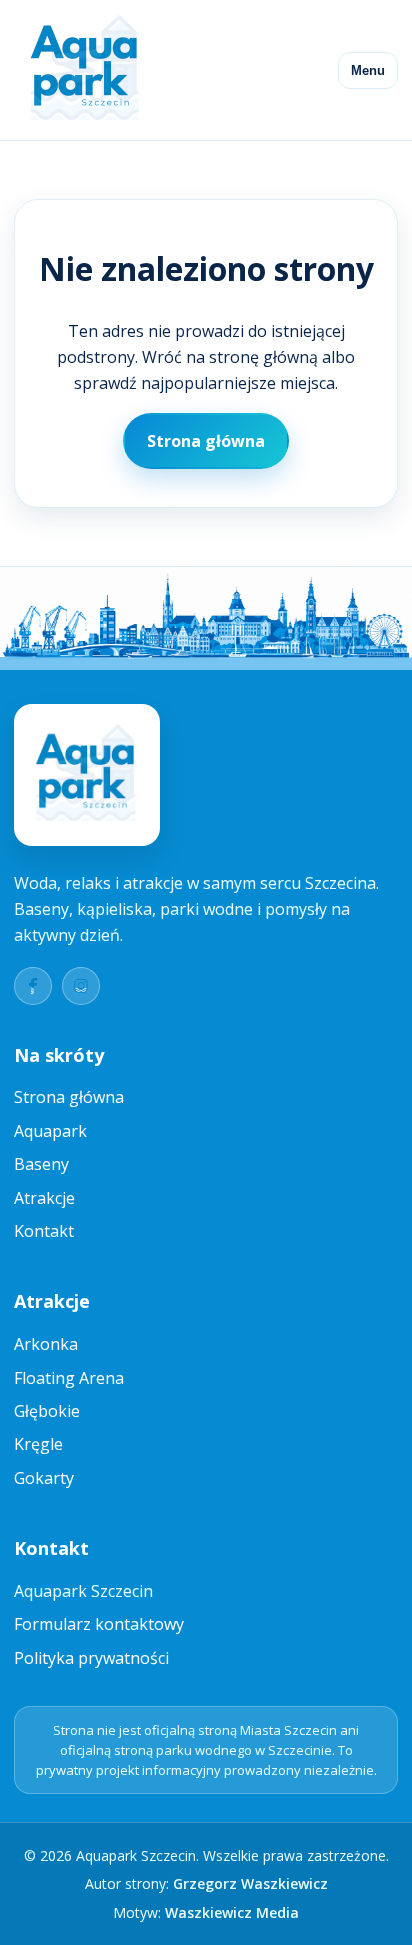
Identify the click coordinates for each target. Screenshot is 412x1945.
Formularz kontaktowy (99, 1624)
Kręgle (38, 1444)
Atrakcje (44, 1198)
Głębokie (47, 1411)
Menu (368, 70)
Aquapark (50, 1131)
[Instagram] (81, 986)
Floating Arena (69, 1378)
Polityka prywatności (91, 1658)
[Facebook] (33, 986)
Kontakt (44, 1231)
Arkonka (46, 1344)
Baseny (41, 1164)
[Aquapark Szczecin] (86, 70)
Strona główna (206, 441)
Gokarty (44, 1478)
